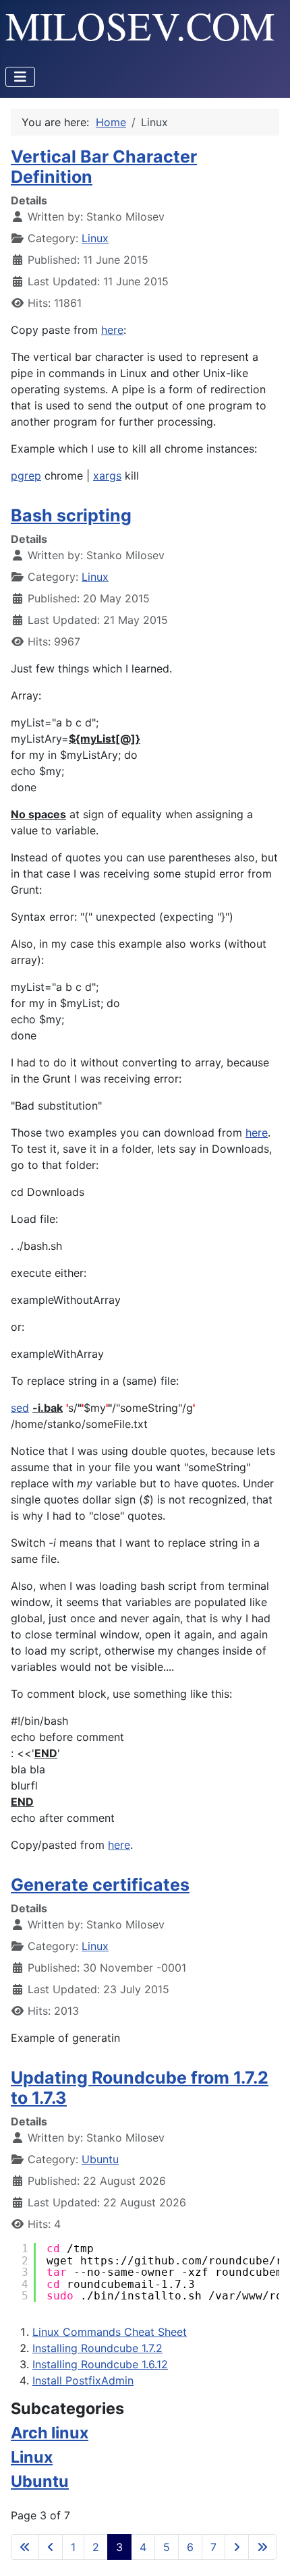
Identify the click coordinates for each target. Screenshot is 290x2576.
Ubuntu (100, 2159)
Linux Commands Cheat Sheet (110, 2332)
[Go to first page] (25, 2547)
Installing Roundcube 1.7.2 (97, 2348)
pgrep (26, 476)
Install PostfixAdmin (83, 2380)
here (112, 330)
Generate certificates (100, 1885)
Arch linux (50, 2433)
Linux (95, 238)
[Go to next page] (237, 2547)
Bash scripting (71, 515)
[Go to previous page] (51, 2547)
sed (20, 1408)
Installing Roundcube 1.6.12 (100, 2364)
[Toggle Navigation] (20, 77)
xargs (107, 476)
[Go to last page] (262, 2547)
